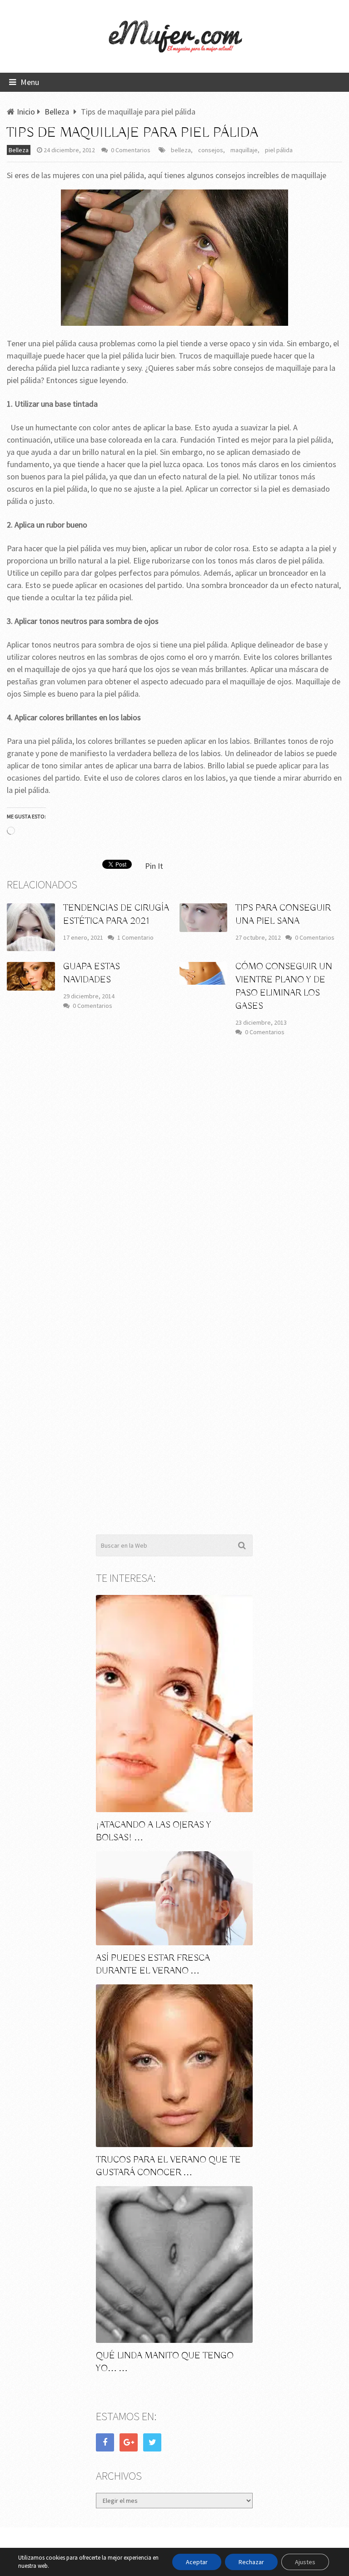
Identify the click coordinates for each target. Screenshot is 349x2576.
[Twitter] (152, 2442)
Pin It (154, 866)
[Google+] (129, 2442)
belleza (181, 150)
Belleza (19, 150)
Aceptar (197, 2562)
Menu (30, 82)
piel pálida (279, 150)
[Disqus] (174, 1177)
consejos (211, 150)
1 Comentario (135, 937)
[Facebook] (105, 2442)
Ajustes (305, 2562)
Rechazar (251, 2562)
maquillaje (244, 150)
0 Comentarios (131, 150)
